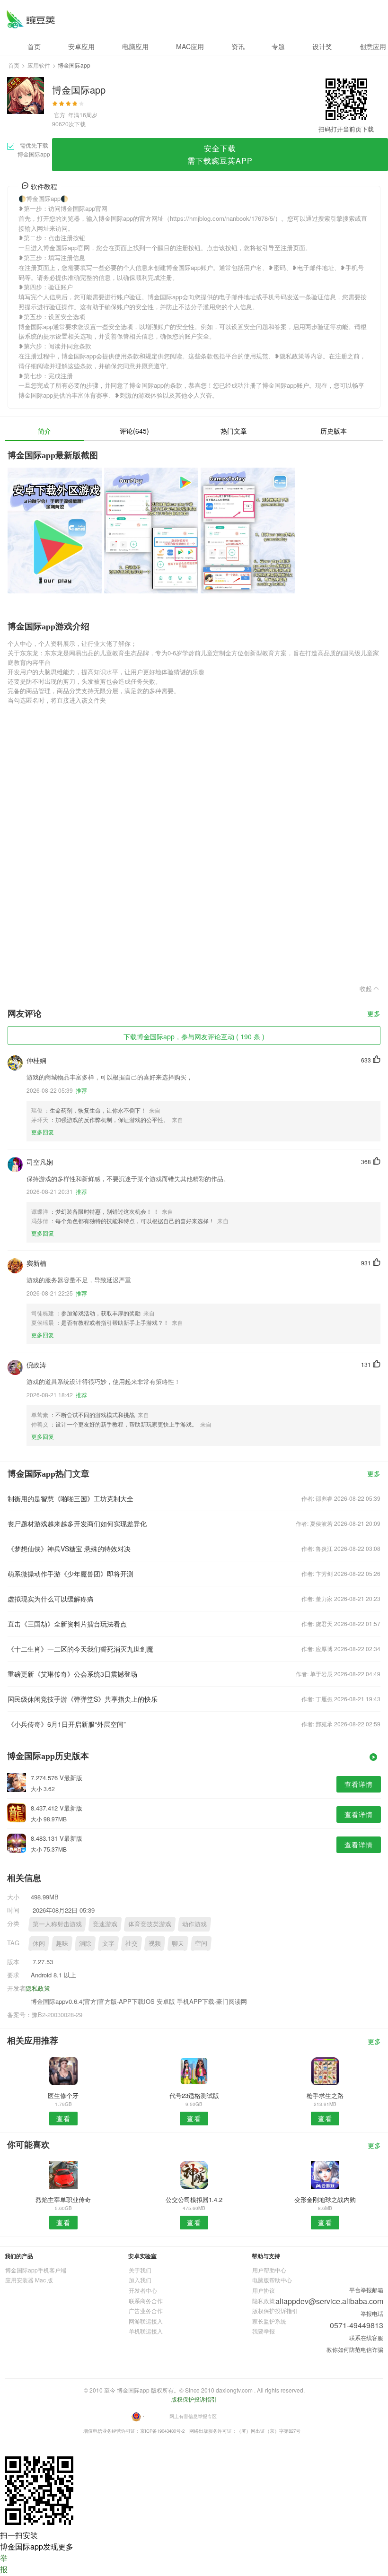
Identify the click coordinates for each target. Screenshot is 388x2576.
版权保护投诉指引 (275, 2311)
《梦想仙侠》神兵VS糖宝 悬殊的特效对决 (69, 1549)
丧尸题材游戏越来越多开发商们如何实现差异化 (77, 1523)
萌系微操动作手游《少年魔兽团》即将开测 (71, 1574)
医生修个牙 (63, 2095)
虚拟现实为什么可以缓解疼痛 (51, 1599)
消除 (85, 1943)
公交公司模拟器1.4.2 (194, 2199)
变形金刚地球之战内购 (325, 2199)
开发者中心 (143, 2290)
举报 (4, 2563)
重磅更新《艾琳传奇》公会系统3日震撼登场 (72, 1674)
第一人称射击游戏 (57, 1924)
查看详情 (359, 1784)
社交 (132, 1943)
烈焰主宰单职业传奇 (63, 2199)
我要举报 (264, 2331)
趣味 (62, 1943)
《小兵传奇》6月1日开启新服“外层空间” (67, 1724)
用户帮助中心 (269, 2270)
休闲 (39, 1943)
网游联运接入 (146, 2321)
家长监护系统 (269, 2321)
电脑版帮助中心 (272, 2280)
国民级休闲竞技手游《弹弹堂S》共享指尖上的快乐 (83, 1699)
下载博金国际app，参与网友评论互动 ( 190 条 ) (194, 1036)
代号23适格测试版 (194, 2095)
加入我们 (140, 2280)
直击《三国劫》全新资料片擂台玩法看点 (67, 1624)
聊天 (178, 1943)
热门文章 (234, 431)
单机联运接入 (146, 2331)
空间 (201, 1943)
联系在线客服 (366, 2337)
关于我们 (140, 2270)
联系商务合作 (146, 2301)
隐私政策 (38, 1988)
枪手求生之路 (325, 2095)
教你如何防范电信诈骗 (355, 2349)
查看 (63, 2118)
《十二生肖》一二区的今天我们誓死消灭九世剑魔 (80, 1649)
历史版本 (334, 431)
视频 (155, 1943)
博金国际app (31, 19)
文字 (108, 1943)
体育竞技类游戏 (150, 1924)
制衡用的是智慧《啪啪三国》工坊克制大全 (71, 1498)
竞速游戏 (105, 1924)
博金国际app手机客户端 (36, 2270)
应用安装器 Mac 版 (29, 2280)
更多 (374, 1014)
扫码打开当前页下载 (346, 129)
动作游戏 (194, 1924)
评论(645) (134, 431)
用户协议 (264, 2290)
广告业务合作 (146, 2311)
